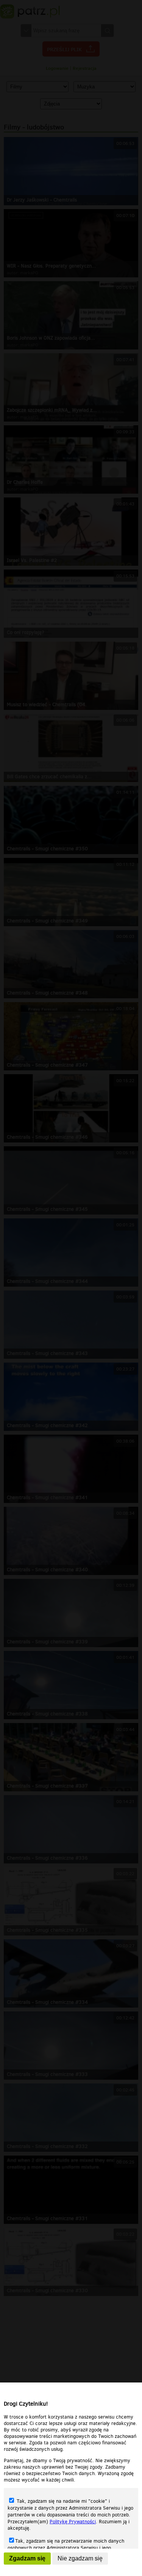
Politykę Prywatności (73, 2522)
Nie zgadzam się (80, 2558)
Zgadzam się (27, 2558)
